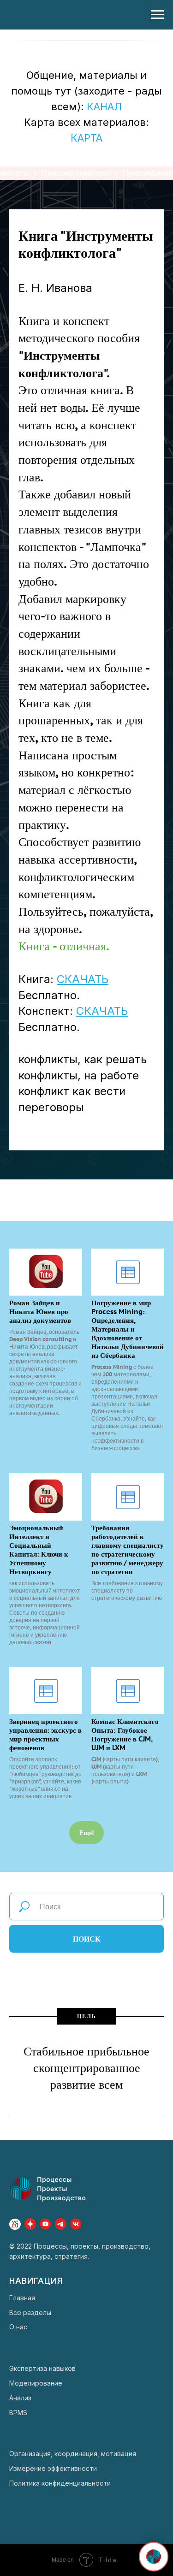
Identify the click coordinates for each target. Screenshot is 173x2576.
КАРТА (86, 138)
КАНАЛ (104, 107)
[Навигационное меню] (157, 15)
